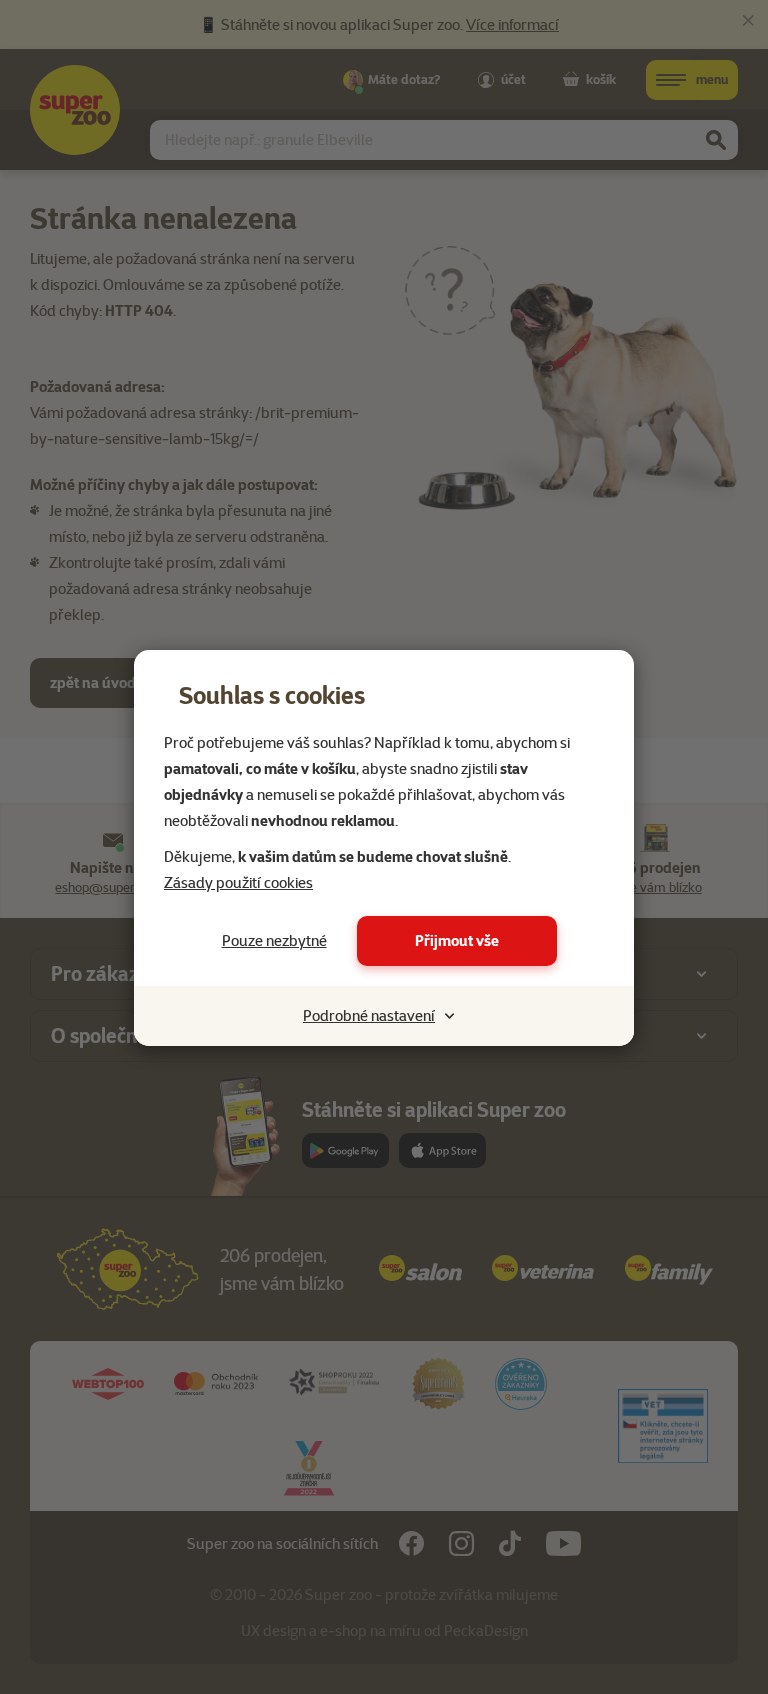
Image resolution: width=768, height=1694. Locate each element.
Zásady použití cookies (238, 883)
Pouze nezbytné (274, 941)
